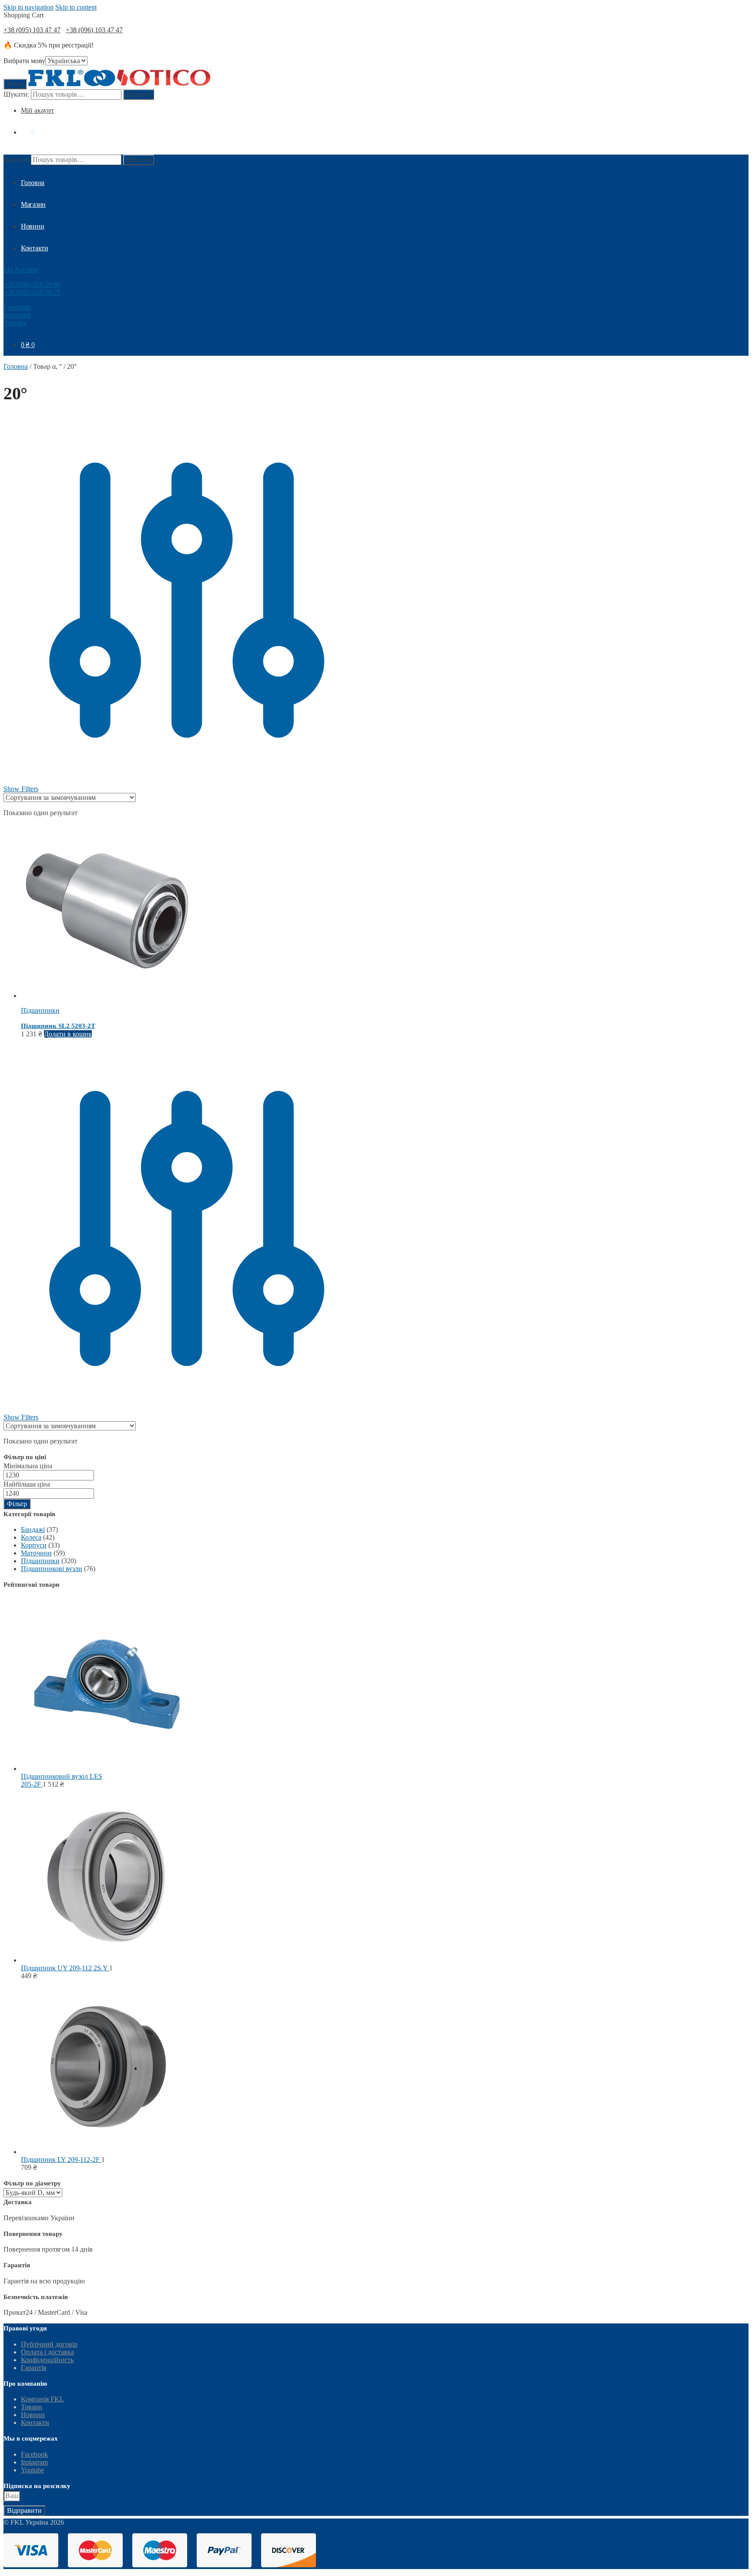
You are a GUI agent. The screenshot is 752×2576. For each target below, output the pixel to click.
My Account (21, 270)
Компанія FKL (42, 2399)
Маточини (36, 1553)
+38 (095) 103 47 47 (32, 30)
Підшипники (40, 1010)
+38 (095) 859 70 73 (32, 292)
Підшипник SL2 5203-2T (58, 1026)
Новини (33, 2415)
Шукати (139, 94)
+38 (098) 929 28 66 (32, 285)
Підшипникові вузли (52, 1569)
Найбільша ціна (27, 1484)
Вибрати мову (24, 61)
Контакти (35, 2423)
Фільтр (17, 1504)
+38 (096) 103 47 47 (94, 30)
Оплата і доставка (47, 2352)
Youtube (15, 323)
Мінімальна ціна (28, 1466)
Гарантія (34, 2368)
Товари (32, 2407)
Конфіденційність (47, 2360)
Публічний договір (49, 2344)
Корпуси (34, 1545)
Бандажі (33, 1529)
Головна (16, 366)
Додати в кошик (68, 1034)
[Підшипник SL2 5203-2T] (108, 996)
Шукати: (16, 94)
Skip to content (76, 7)
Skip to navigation (29, 7)
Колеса (31, 1537)
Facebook (17, 307)
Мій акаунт (37, 110)
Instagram (17, 315)
